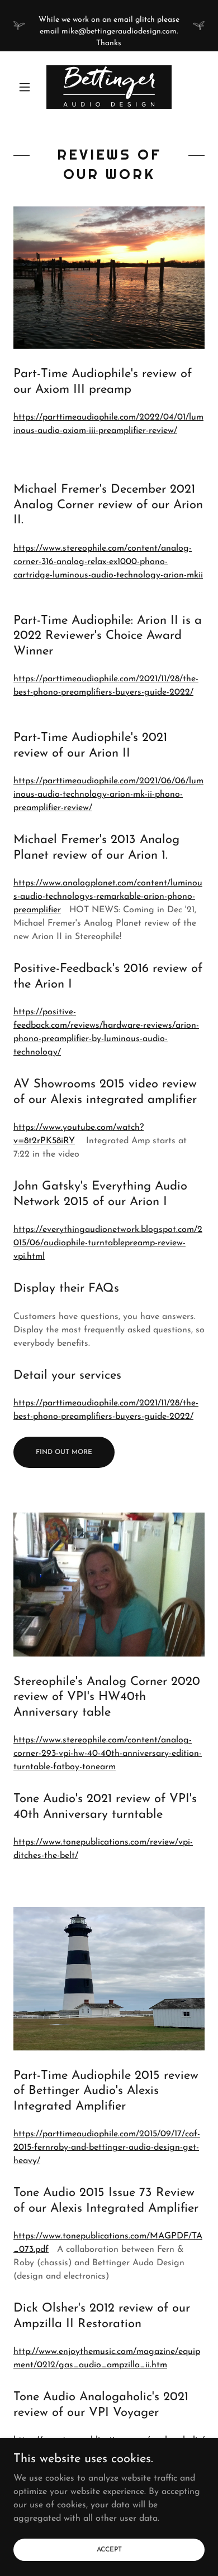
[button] (28, 87)
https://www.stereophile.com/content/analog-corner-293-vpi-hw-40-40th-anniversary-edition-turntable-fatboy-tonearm (108, 1754)
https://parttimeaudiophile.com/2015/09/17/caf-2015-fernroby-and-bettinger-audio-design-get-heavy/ (107, 2148)
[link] (109, 87)
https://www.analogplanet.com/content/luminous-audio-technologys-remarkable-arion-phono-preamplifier (108, 897)
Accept (109, 2549)
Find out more (64, 1452)
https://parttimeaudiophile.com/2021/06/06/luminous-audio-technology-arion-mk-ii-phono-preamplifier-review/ (108, 795)
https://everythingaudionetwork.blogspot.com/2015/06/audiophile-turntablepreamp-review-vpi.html (108, 1243)
